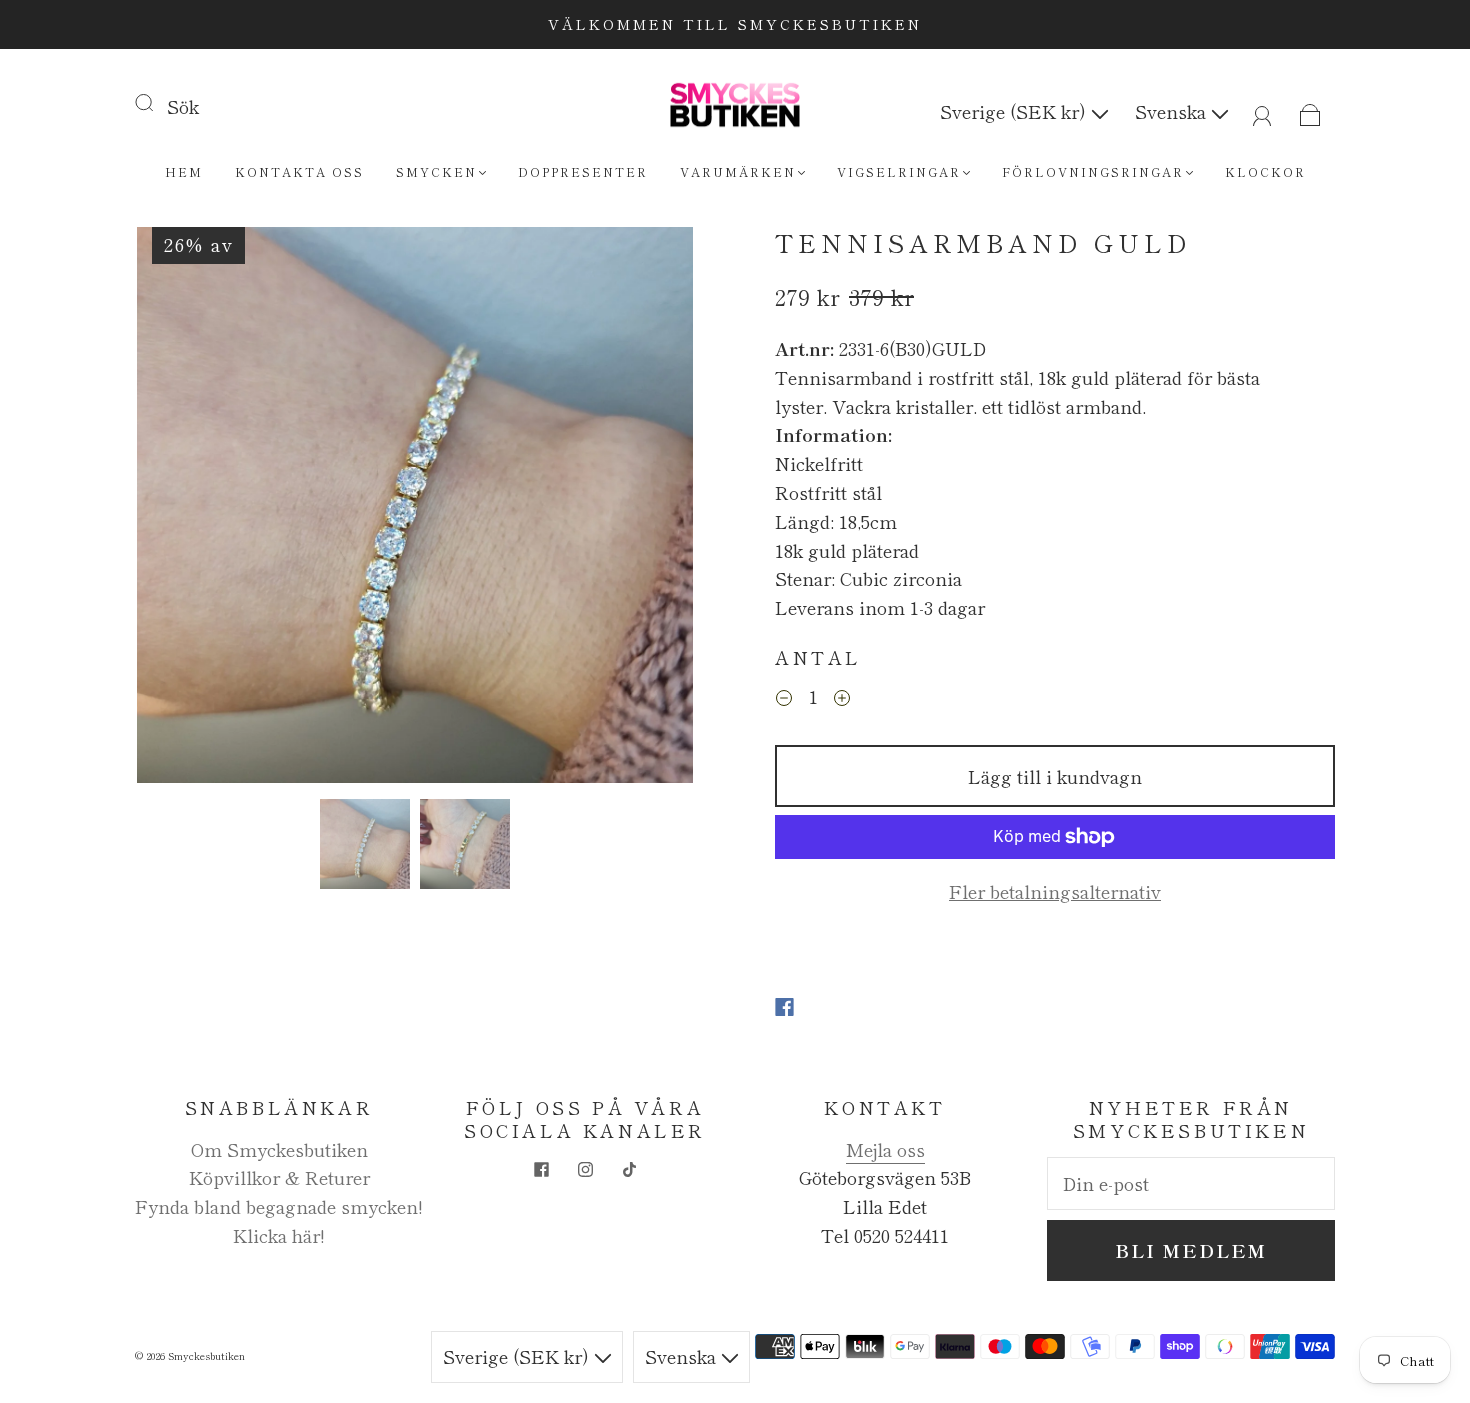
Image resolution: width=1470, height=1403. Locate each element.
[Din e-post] (1191, 1183)
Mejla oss (885, 1149)
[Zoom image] (415, 509)
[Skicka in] (157, 102)
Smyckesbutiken (206, 1355)
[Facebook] (784, 1007)
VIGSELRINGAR (899, 171)
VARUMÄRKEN (738, 171)
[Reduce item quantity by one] (784, 699)
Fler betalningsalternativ (1055, 891)
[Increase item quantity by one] (842, 699)
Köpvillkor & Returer (279, 1177)
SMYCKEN (436, 171)
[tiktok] (629, 1169)
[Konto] (1262, 111)
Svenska (1173, 111)
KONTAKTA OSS (299, 171)
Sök (183, 106)
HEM (184, 171)
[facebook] (541, 1169)
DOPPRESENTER (583, 171)
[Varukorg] (1310, 111)
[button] (192, 509)
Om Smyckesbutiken (279, 1149)
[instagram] (585, 1169)
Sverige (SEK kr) (1015, 111)
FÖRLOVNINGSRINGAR (1093, 171)
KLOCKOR (1265, 171)
